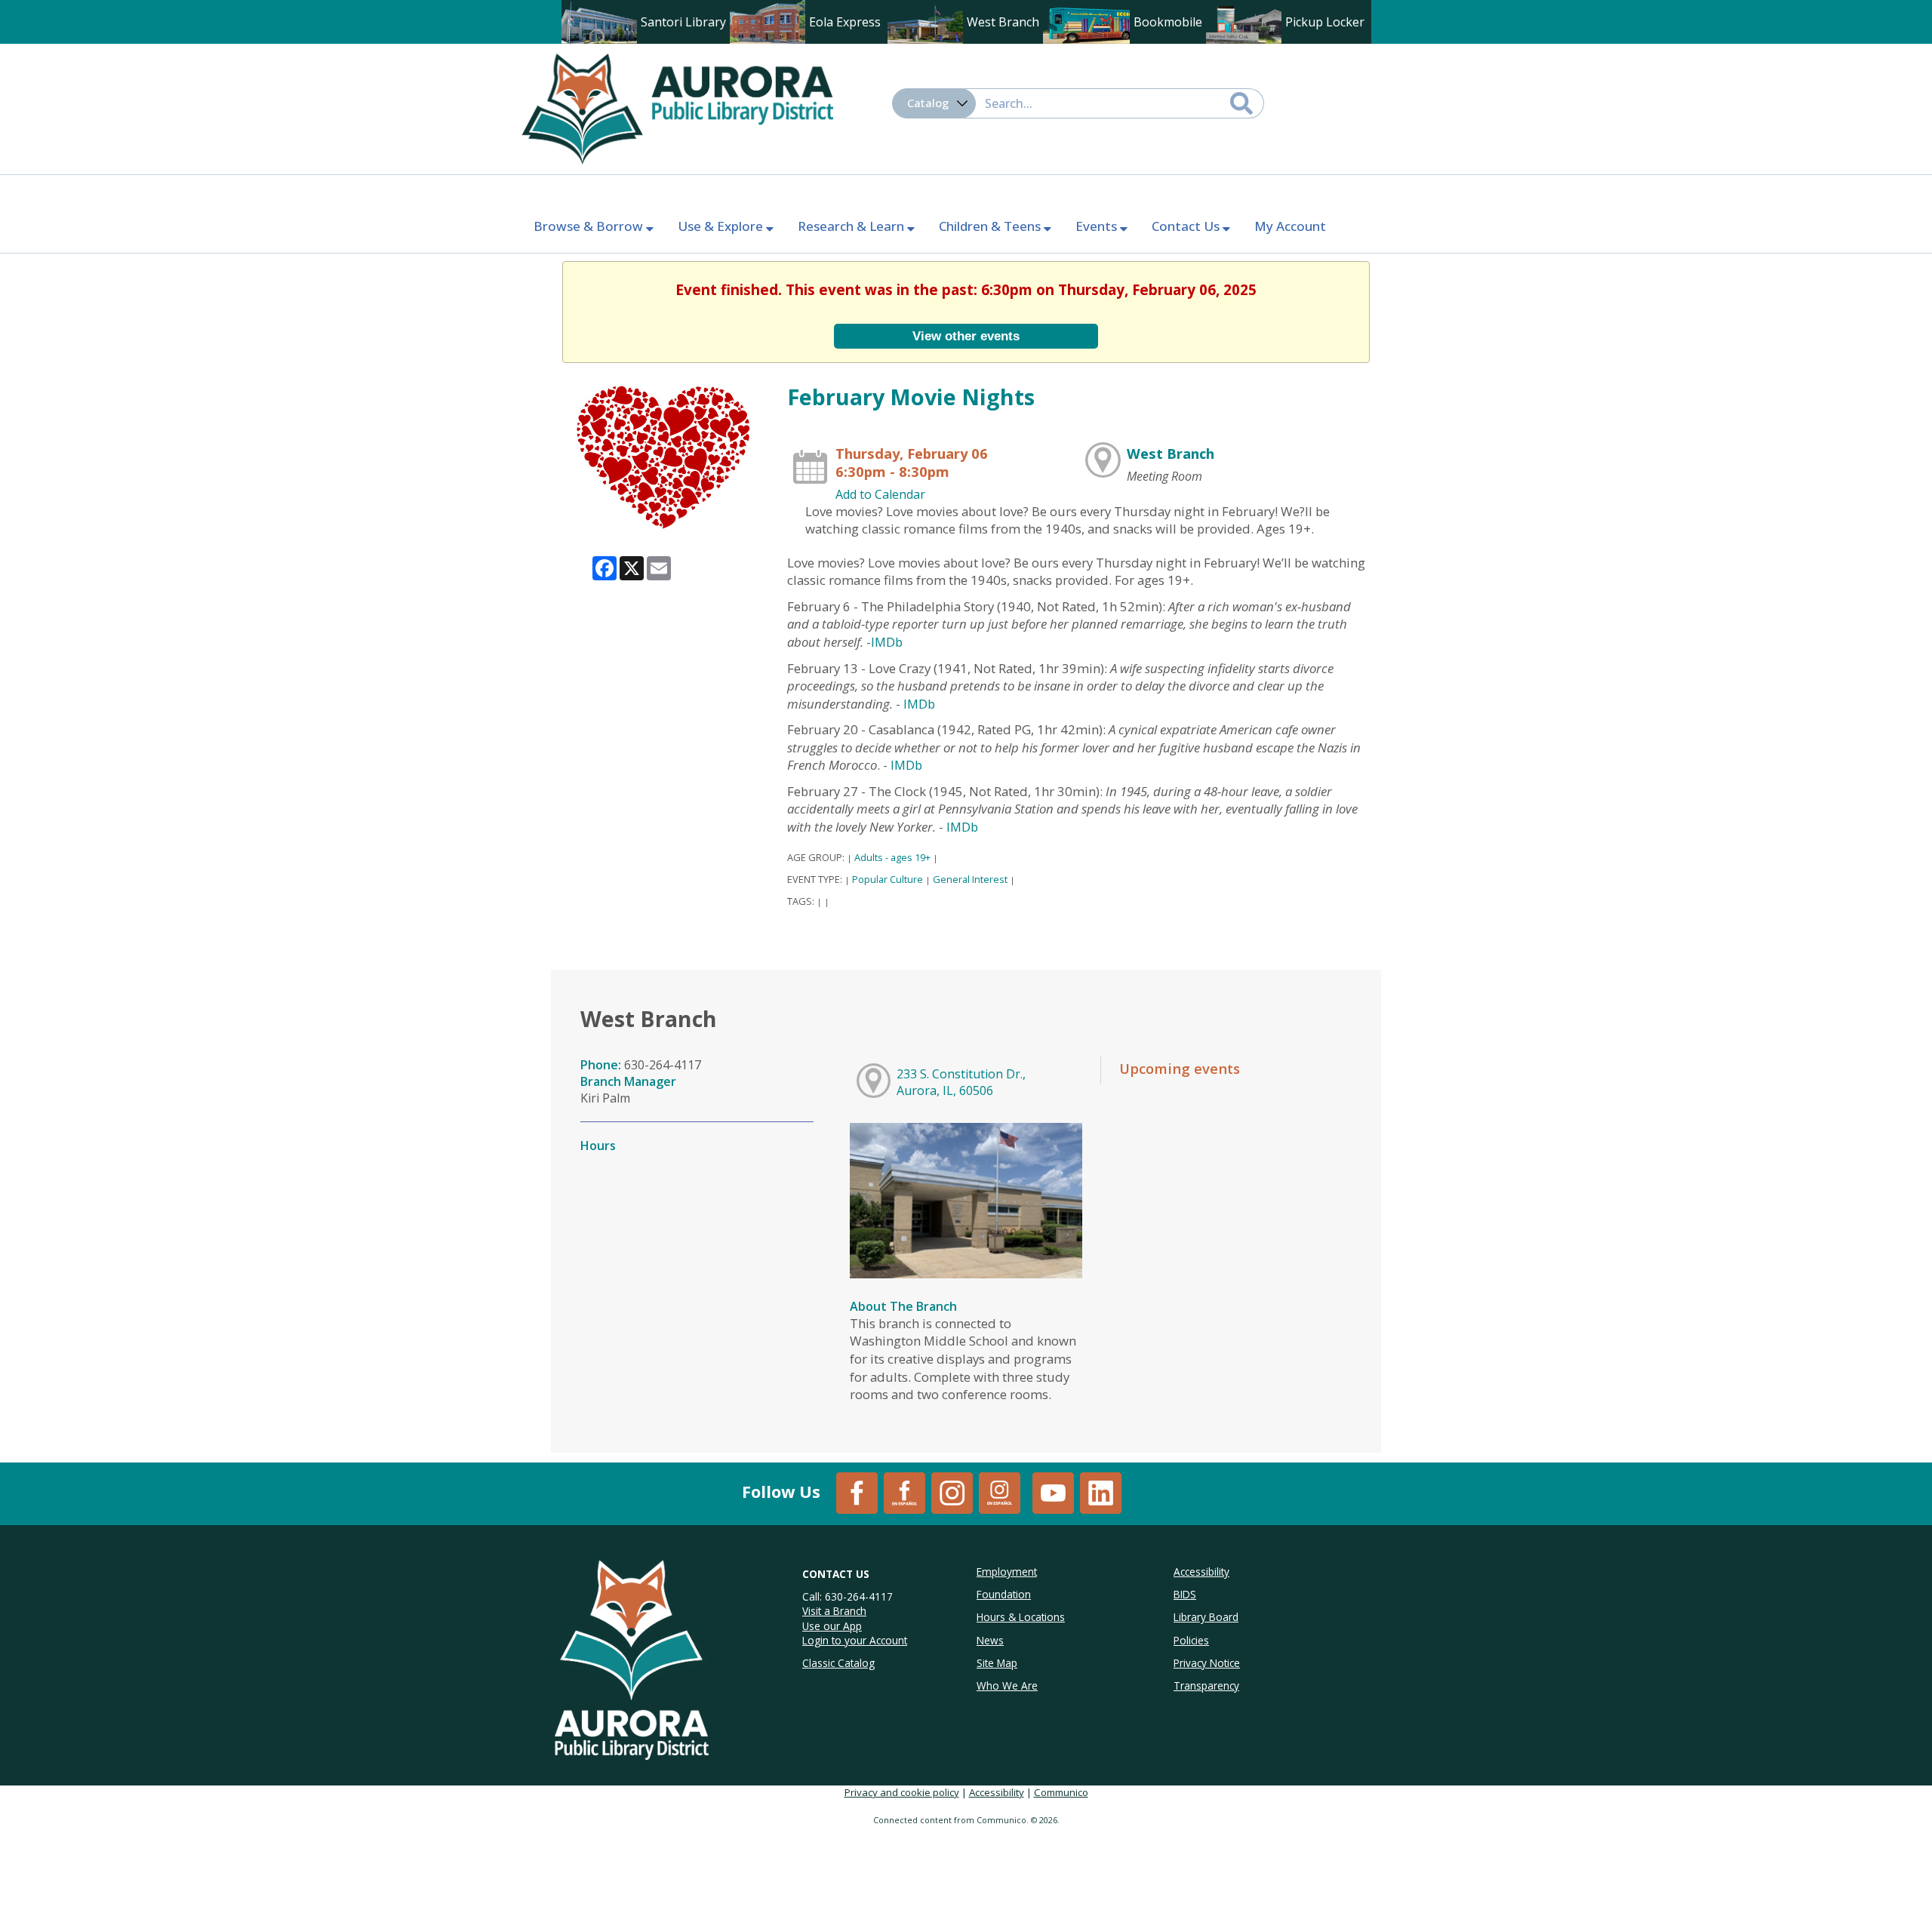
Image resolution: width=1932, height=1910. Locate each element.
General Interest (970, 879)
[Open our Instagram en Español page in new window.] (1000, 1492)
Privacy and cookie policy (902, 1792)
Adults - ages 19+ (892, 857)
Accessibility (997, 1792)
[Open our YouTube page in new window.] (1053, 1492)
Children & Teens (991, 226)
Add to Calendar (880, 494)
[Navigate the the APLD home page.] (677, 107)
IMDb (887, 642)
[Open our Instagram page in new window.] (952, 1492)
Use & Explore (722, 226)
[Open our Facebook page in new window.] (857, 1492)
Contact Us (1187, 226)
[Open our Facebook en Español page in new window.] (904, 1492)
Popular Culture (888, 879)
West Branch (1171, 453)
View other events (966, 336)
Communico (1061, 1792)
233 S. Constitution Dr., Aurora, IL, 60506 (961, 1082)
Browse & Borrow (590, 226)
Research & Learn (852, 226)
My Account (1290, 226)
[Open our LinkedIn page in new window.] (1101, 1492)
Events (1098, 226)
